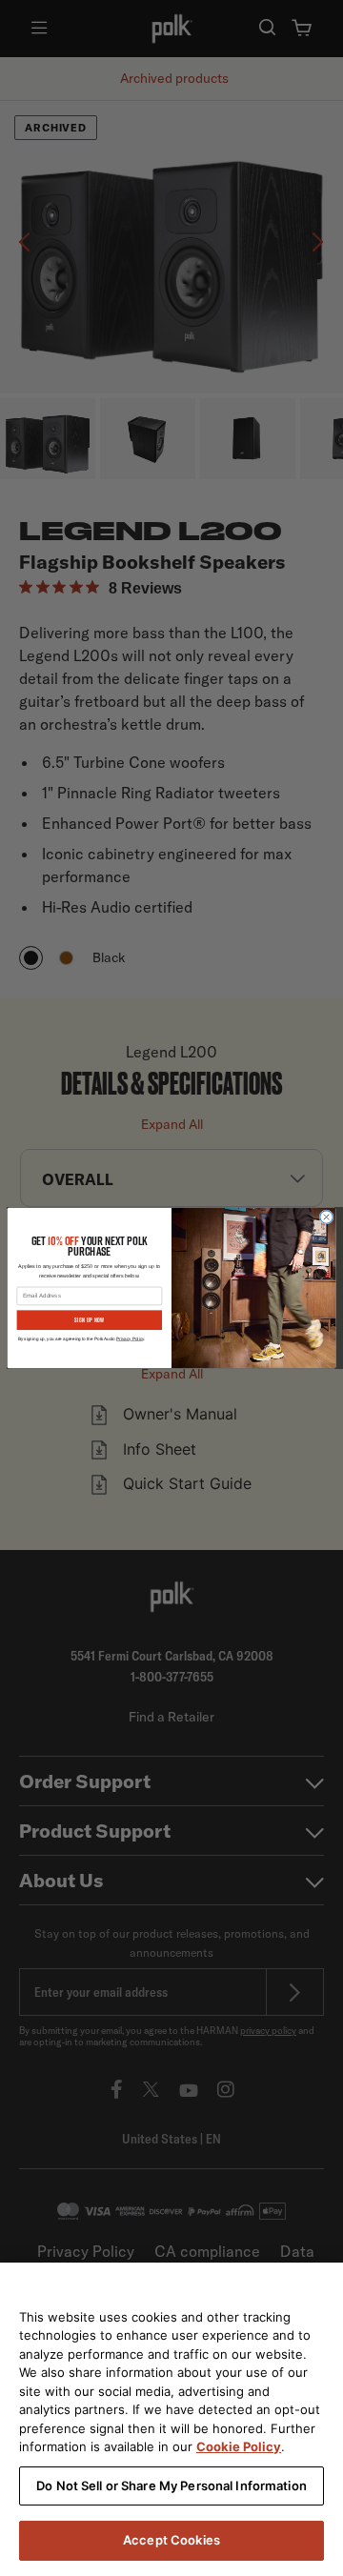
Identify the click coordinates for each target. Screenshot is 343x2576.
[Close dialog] (326, 1217)
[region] (171, 2419)
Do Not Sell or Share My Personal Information (171, 2485)
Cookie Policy (239, 2446)
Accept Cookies (171, 2540)
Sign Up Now (89, 1319)
